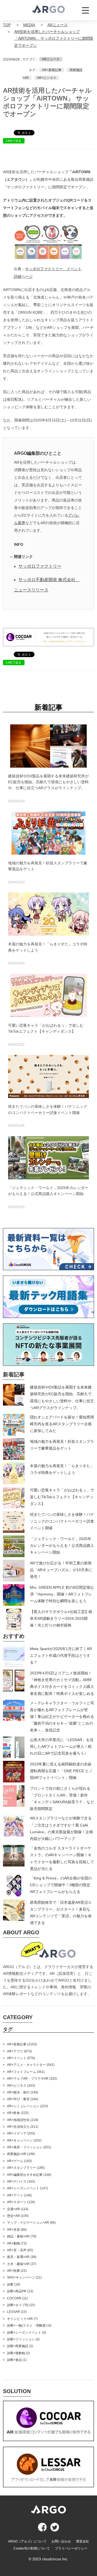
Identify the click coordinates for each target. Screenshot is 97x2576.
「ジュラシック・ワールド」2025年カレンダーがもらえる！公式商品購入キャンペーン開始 (62, 1545)
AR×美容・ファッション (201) (29, 2147)
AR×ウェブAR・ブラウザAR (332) (32, 2079)
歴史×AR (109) (18, 2216)
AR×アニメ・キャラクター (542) (31, 2065)
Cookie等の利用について (32, 2548)
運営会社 (82, 2541)
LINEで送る (14, 141)
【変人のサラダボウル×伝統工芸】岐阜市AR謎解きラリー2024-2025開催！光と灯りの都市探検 (61, 1618)
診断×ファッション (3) (23, 2339)
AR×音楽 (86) (17, 2230)
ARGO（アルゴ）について (27, 2541)
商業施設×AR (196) (21, 2154)
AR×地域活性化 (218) (23, 2120)
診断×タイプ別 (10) (21, 2305)
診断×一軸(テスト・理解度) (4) (29, 2326)
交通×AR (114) (18, 2209)
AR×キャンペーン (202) (24, 2140)
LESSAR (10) (17, 2312)
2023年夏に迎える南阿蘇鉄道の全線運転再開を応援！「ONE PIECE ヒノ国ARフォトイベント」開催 (61, 1771)
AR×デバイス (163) (21, 2182)
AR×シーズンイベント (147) (27, 2188)
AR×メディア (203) (21, 2133)
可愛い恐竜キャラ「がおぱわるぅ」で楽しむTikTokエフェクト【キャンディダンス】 (62, 1497)
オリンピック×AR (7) (22, 2319)
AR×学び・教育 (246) (23, 2099)
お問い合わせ (61, 2541)
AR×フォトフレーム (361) (26, 2072)
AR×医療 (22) (17, 2271)
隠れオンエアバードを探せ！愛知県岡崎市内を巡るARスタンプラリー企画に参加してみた (62, 1424)
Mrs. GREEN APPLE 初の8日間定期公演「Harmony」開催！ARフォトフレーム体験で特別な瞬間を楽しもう (62, 1594)
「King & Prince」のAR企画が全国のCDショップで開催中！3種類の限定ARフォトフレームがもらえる (61, 1885)
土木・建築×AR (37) (22, 2264)
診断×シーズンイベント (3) (27, 2333)
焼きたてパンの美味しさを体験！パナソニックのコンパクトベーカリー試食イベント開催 (62, 1521)
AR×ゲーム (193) (19, 2161)
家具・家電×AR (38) (22, 2257)
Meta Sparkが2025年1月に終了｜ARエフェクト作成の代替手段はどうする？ (61, 1655)
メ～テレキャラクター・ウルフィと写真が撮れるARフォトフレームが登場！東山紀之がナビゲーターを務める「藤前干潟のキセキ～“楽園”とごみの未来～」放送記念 (62, 1717)
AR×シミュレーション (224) (27, 2106)
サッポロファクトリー (40, 566)
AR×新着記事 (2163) (22, 2044)
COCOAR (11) (17, 2298)
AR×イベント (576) (21, 2058)
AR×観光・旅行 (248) (23, 2092)
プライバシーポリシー (71, 2548)
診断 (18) (14, 2284)
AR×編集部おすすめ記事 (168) (29, 2175)
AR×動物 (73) (17, 2243)
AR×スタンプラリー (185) (26, 2168)
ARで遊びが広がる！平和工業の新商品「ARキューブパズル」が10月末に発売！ (61, 1570)
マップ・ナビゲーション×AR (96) (31, 2223)
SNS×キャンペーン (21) (24, 2277)
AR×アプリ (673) (19, 2051)
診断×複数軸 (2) (18, 2353)
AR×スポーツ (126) (21, 2202)
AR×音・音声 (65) (20, 2250)
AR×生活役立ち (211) (23, 2127)
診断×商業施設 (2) (20, 2346)
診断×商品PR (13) (20, 2291)
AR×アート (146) (19, 2195)
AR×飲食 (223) (18, 2113)
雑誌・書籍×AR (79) (22, 2236)
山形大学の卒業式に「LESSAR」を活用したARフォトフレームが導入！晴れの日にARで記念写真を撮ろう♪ (62, 1747)
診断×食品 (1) (17, 2360)
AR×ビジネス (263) (21, 2086)
